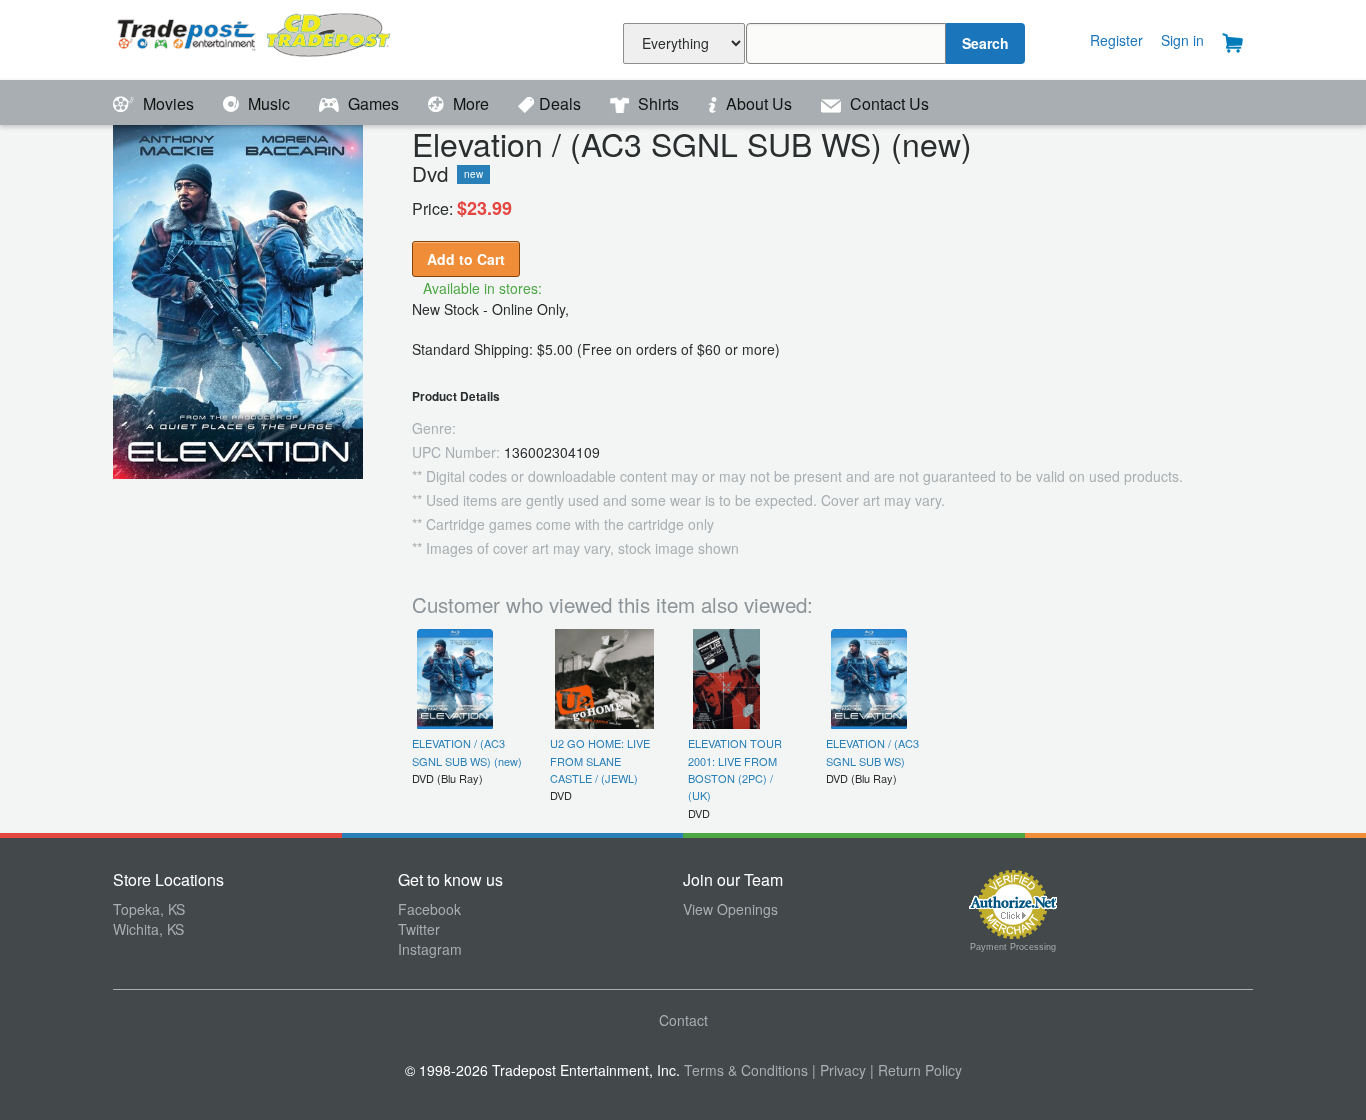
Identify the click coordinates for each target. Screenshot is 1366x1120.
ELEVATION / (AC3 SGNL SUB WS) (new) (467, 751)
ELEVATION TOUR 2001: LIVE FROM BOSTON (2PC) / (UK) (735, 769)
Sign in (1182, 40)
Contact (683, 1020)
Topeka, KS (149, 909)
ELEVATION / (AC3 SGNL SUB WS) (872, 751)
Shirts (658, 103)
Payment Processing (1013, 947)
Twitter (419, 929)
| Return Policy (916, 1070)
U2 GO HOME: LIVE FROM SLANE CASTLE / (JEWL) (600, 760)
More (471, 103)
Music (269, 103)
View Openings (730, 909)
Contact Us (887, 103)
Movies (168, 103)
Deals (562, 103)
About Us (759, 103)
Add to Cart (466, 259)
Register (1116, 40)
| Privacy (839, 1070)
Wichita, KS (148, 929)
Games (373, 103)
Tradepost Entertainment (255, 37)
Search (985, 43)
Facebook (429, 909)
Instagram (430, 949)
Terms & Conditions (746, 1070)
